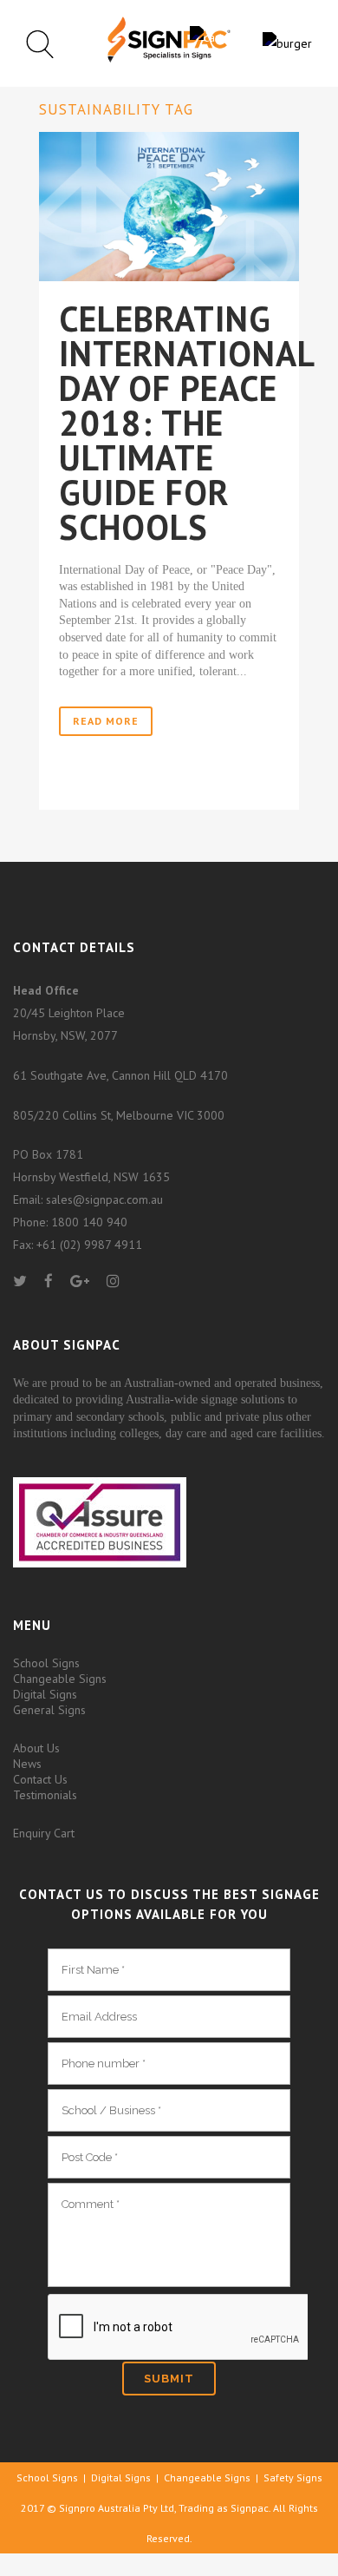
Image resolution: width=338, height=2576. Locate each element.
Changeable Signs (60, 1679)
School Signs (46, 1663)
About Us (36, 1748)
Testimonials (45, 1795)
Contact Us (40, 1779)
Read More (106, 721)
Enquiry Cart (44, 1833)
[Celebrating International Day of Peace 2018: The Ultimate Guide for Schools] (169, 206)
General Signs (49, 1710)
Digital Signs (45, 1694)
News (27, 1764)
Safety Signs (293, 2477)
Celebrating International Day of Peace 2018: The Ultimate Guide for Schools (186, 423)
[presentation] (178, 2328)
